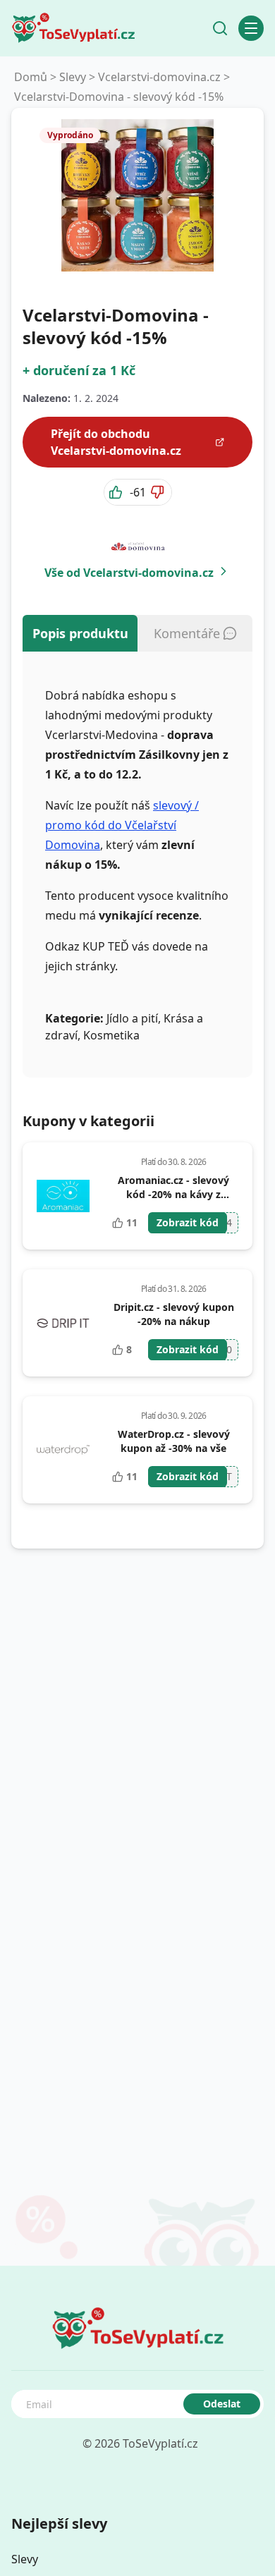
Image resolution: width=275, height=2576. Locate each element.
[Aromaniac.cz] (63, 1196)
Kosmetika (111, 1035)
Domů (31, 77)
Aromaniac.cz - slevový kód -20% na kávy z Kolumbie (173, 1194)
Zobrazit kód (188, 1222)
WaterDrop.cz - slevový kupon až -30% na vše (174, 1441)
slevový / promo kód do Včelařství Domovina (122, 825)
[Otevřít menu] (251, 28)
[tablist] (137, 633)
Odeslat (222, 2404)
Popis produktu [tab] (80, 633)
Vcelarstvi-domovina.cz (159, 77)
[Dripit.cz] (63, 1323)
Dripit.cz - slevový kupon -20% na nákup (174, 1314)
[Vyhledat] (220, 28)
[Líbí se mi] (117, 492)
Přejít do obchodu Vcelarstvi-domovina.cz (116, 442)
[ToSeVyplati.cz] (73, 28)
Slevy (73, 77)
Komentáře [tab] (187, 633)
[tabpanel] (137, 865)
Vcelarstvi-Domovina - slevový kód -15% (119, 97)
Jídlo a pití (132, 1018)
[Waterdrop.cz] (63, 1450)
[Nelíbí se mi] (159, 492)
